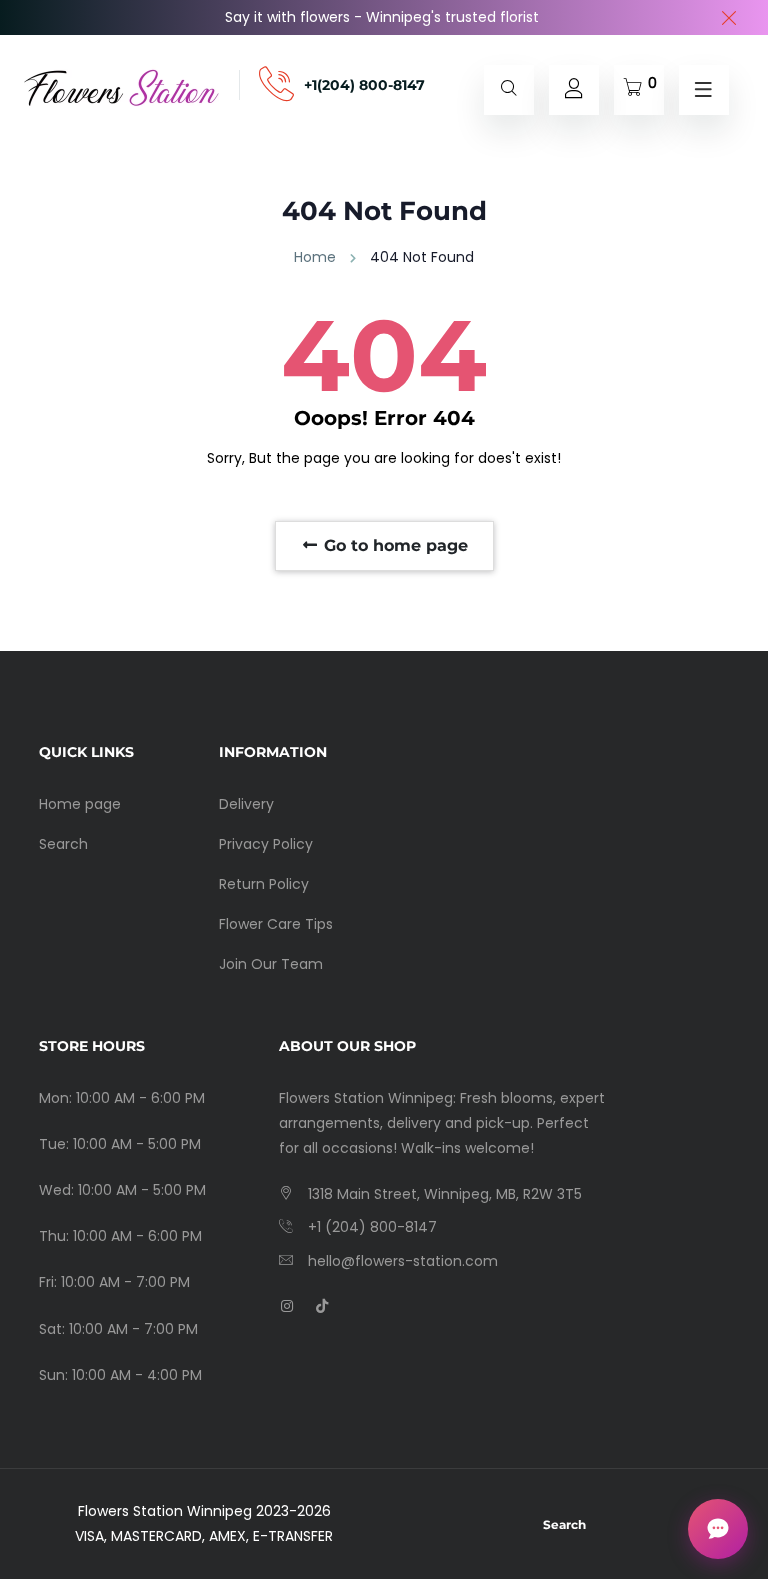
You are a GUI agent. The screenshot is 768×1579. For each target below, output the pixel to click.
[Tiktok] (322, 1306)
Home (315, 257)
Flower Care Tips (276, 924)
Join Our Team (271, 964)
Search (63, 844)
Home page (80, 804)
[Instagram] (287, 1306)
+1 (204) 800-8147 (372, 1227)
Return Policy (264, 884)
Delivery (246, 804)
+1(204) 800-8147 (364, 85)
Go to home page (393, 545)
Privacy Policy (266, 844)
